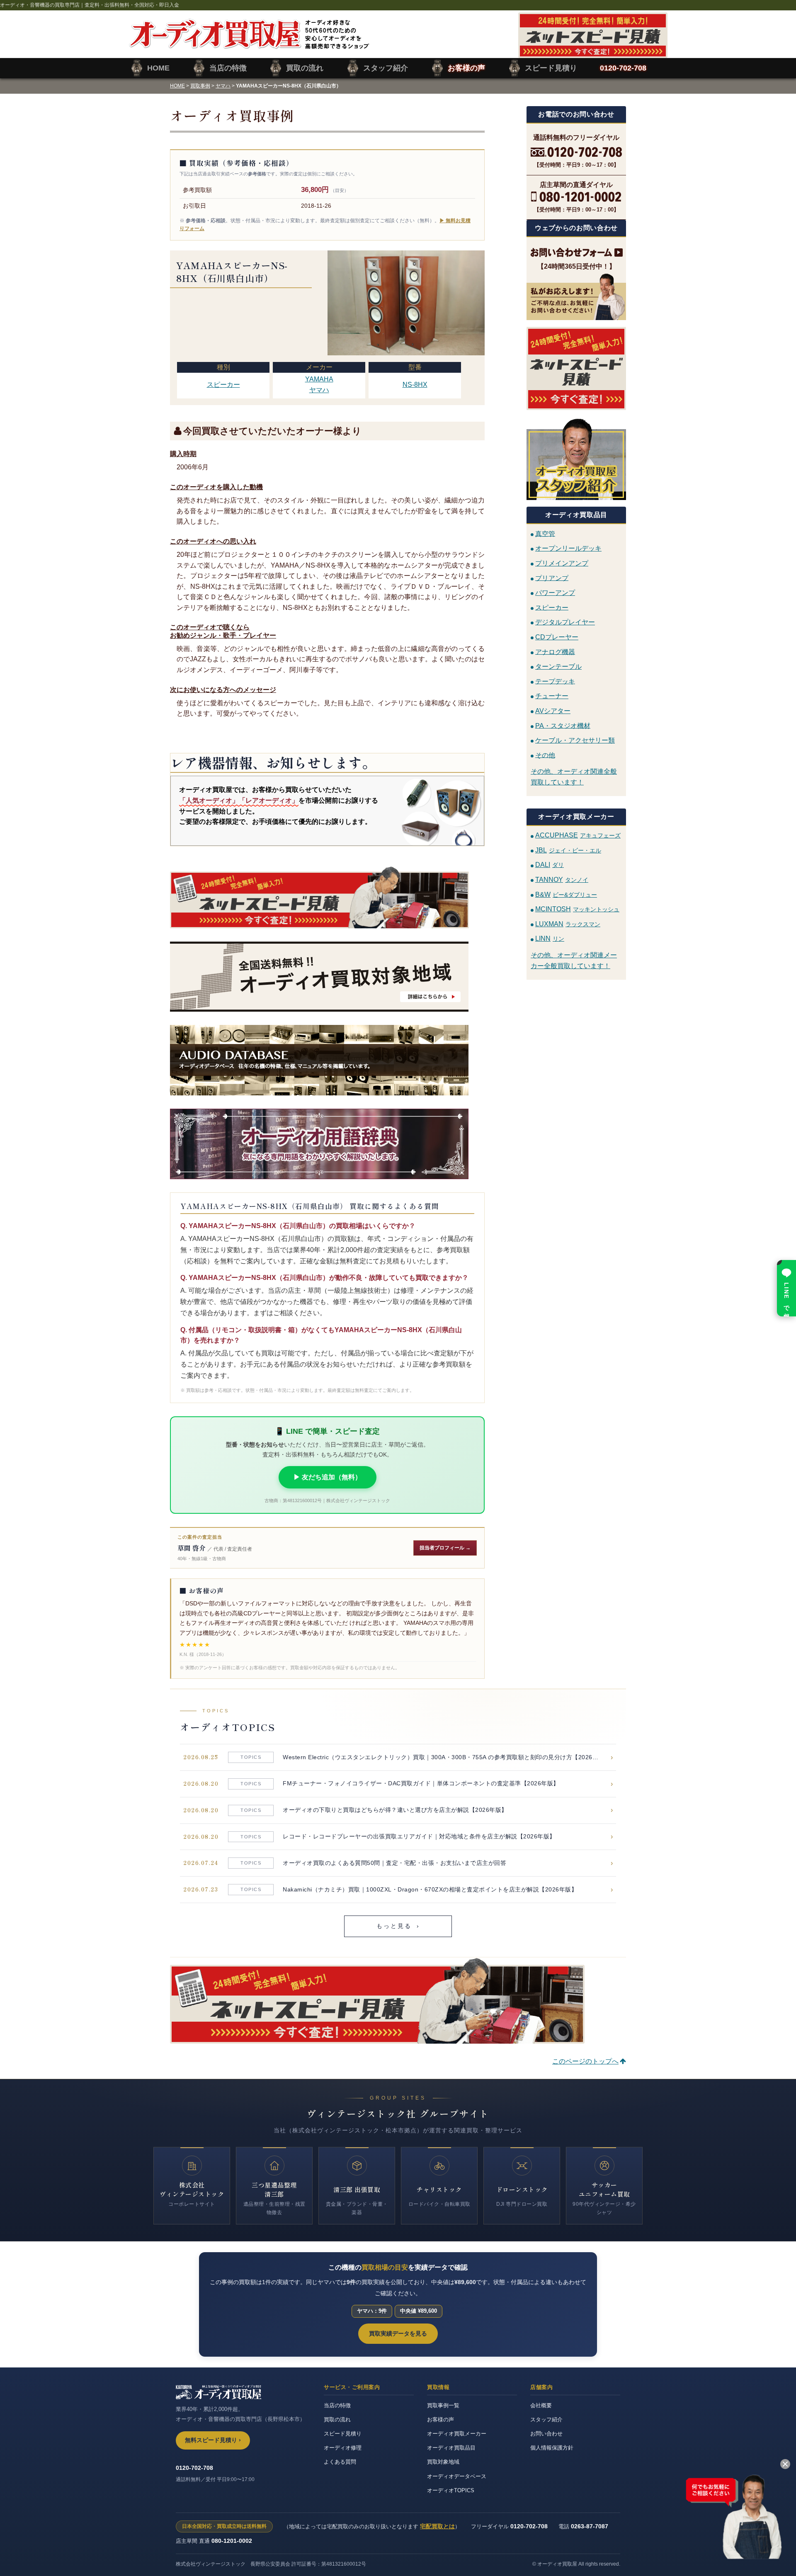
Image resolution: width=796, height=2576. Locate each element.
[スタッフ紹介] (576, 458)
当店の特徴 (337, 2405)
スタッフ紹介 (546, 2419)
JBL (568, 850)
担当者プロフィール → (445, 1548)
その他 (545, 755)
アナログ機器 (555, 652)
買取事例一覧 (443, 2405)
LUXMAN (568, 924)
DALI (550, 865)
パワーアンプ (555, 593)
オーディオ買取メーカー (457, 2434)
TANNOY (562, 880)
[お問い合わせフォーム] (576, 253)
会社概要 (541, 2405)
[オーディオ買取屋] (249, 44)
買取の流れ (337, 2419)
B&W (566, 895)
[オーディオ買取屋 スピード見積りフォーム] (593, 53)
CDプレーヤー (557, 637)
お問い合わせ (546, 2434)
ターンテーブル (558, 666)
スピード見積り (343, 2434)
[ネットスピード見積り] (576, 368)
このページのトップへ (585, 2061)
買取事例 (200, 86)
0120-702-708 (194, 2468)
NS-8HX (415, 385)
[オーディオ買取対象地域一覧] (327, 977)
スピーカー (223, 385)
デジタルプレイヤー (565, 622)
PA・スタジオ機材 (563, 725)
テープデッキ (555, 681)
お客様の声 (440, 2419)
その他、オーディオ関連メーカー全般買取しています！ (574, 960)
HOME (177, 86)
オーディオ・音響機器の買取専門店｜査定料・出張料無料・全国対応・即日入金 (90, 5)
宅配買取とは (437, 2526)
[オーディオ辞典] (327, 1144)
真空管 (545, 533)
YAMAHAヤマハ (319, 385)
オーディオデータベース (457, 2476)
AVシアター (553, 711)
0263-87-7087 (590, 2526)
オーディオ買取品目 (451, 2448)
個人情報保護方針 (552, 2448)
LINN (550, 938)
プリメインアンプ (562, 563)
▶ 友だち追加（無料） (328, 1477)
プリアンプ (552, 578)
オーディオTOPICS (451, 2490)
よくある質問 (340, 2462)
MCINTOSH (577, 909)
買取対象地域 (443, 2462)
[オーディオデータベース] (327, 1060)
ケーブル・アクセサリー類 (575, 740)
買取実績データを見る (398, 2333)
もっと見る (398, 1926)
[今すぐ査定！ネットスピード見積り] (327, 897)
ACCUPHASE (578, 835)
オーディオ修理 (343, 2448)
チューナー (552, 696)
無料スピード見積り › (213, 2440)
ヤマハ (223, 86)
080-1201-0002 (232, 2541)
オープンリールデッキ (568, 548)
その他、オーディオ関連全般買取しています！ (574, 777)
